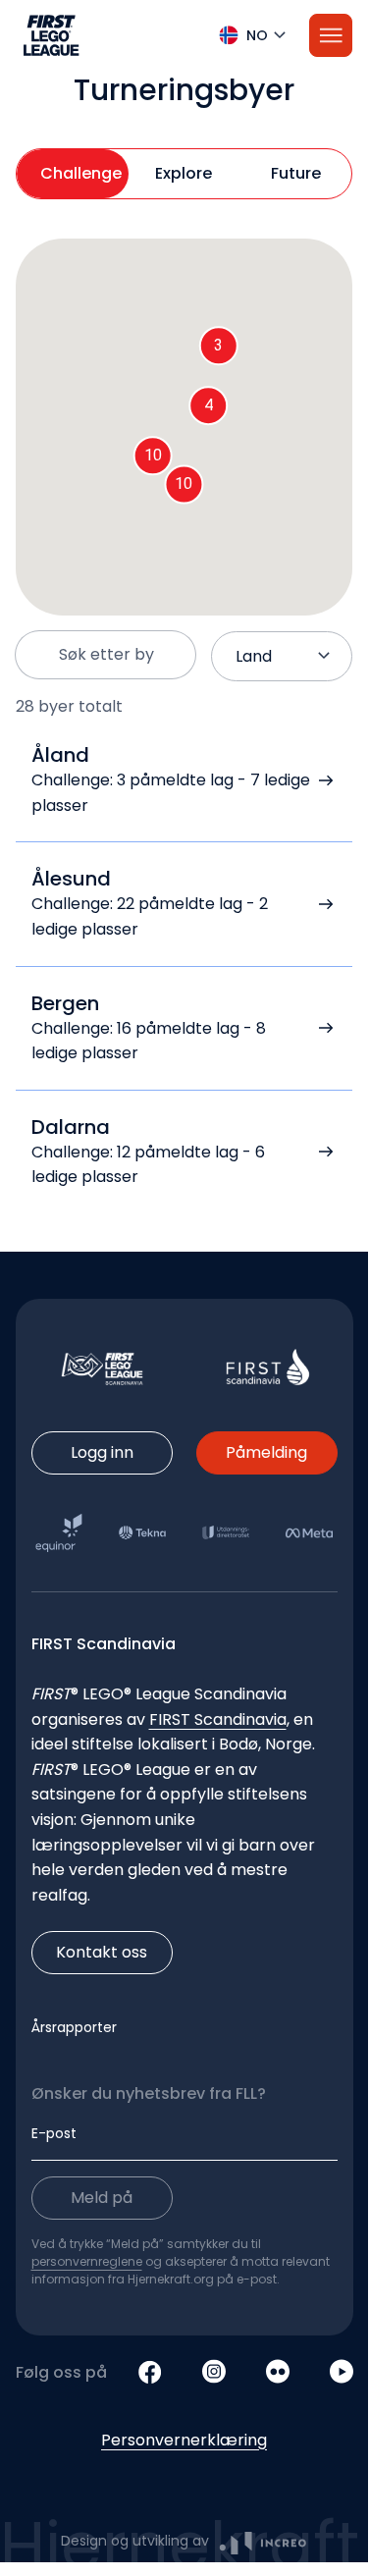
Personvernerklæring (184, 2440)
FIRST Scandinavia (218, 1719)
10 (184, 483)
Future (296, 173)
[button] (184, 35)
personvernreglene (87, 2261)
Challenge (81, 173)
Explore (184, 173)
